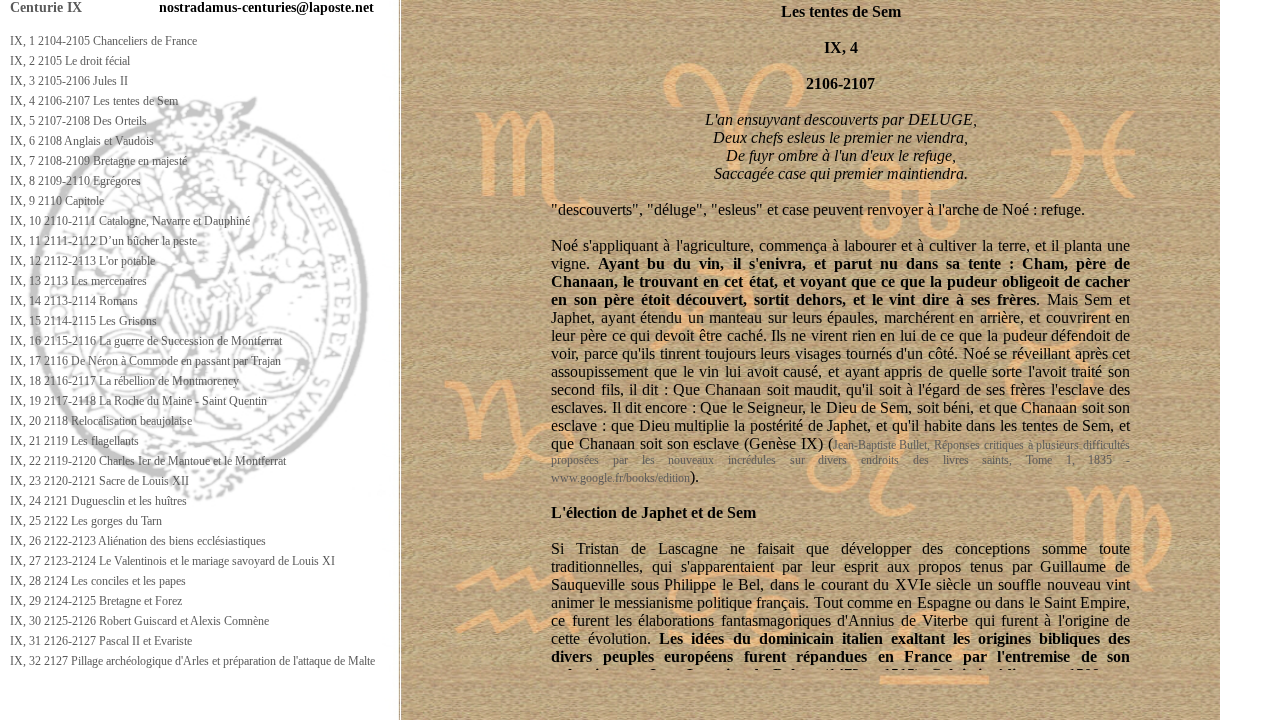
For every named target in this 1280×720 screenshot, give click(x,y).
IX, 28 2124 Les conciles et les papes (98, 581)
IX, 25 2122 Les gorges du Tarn (86, 521)
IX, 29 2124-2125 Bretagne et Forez (96, 601)
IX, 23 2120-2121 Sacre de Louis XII (99, 481)
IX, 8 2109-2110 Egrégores (75, 181)
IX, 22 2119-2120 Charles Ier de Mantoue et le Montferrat (148, 461)
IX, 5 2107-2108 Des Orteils (78, 121)
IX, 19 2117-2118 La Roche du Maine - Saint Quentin (138, 401)
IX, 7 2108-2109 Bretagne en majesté (98, 161)
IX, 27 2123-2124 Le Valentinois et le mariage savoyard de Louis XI (172, 561)
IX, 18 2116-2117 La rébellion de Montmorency (124, 381)
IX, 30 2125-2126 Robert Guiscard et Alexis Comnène (139, 621)
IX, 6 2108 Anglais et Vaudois (82, 141)
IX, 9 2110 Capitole (57, 201)
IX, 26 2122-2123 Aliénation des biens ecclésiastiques (138, 541)
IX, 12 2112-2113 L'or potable (82, 261)
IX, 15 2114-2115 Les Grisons (83, 321)
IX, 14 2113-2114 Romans (74, 301)
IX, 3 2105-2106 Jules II (69, 81)
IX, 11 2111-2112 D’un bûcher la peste (103, 241)
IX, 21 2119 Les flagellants (74, 441)
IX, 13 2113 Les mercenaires (78, 281)
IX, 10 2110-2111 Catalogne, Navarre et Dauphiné (130, 221)
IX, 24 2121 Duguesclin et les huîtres (98, 501)
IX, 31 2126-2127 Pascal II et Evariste (101, 641)
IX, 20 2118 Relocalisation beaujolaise (101, 421)
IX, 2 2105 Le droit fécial (70, 61)
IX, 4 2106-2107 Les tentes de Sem (94, 101)
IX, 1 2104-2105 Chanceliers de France (103, 41)
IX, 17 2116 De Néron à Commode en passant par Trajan (145, 361)
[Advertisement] (367, 701)
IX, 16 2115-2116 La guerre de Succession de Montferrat (146, 341)
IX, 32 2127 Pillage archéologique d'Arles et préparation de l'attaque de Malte (192, 661)
